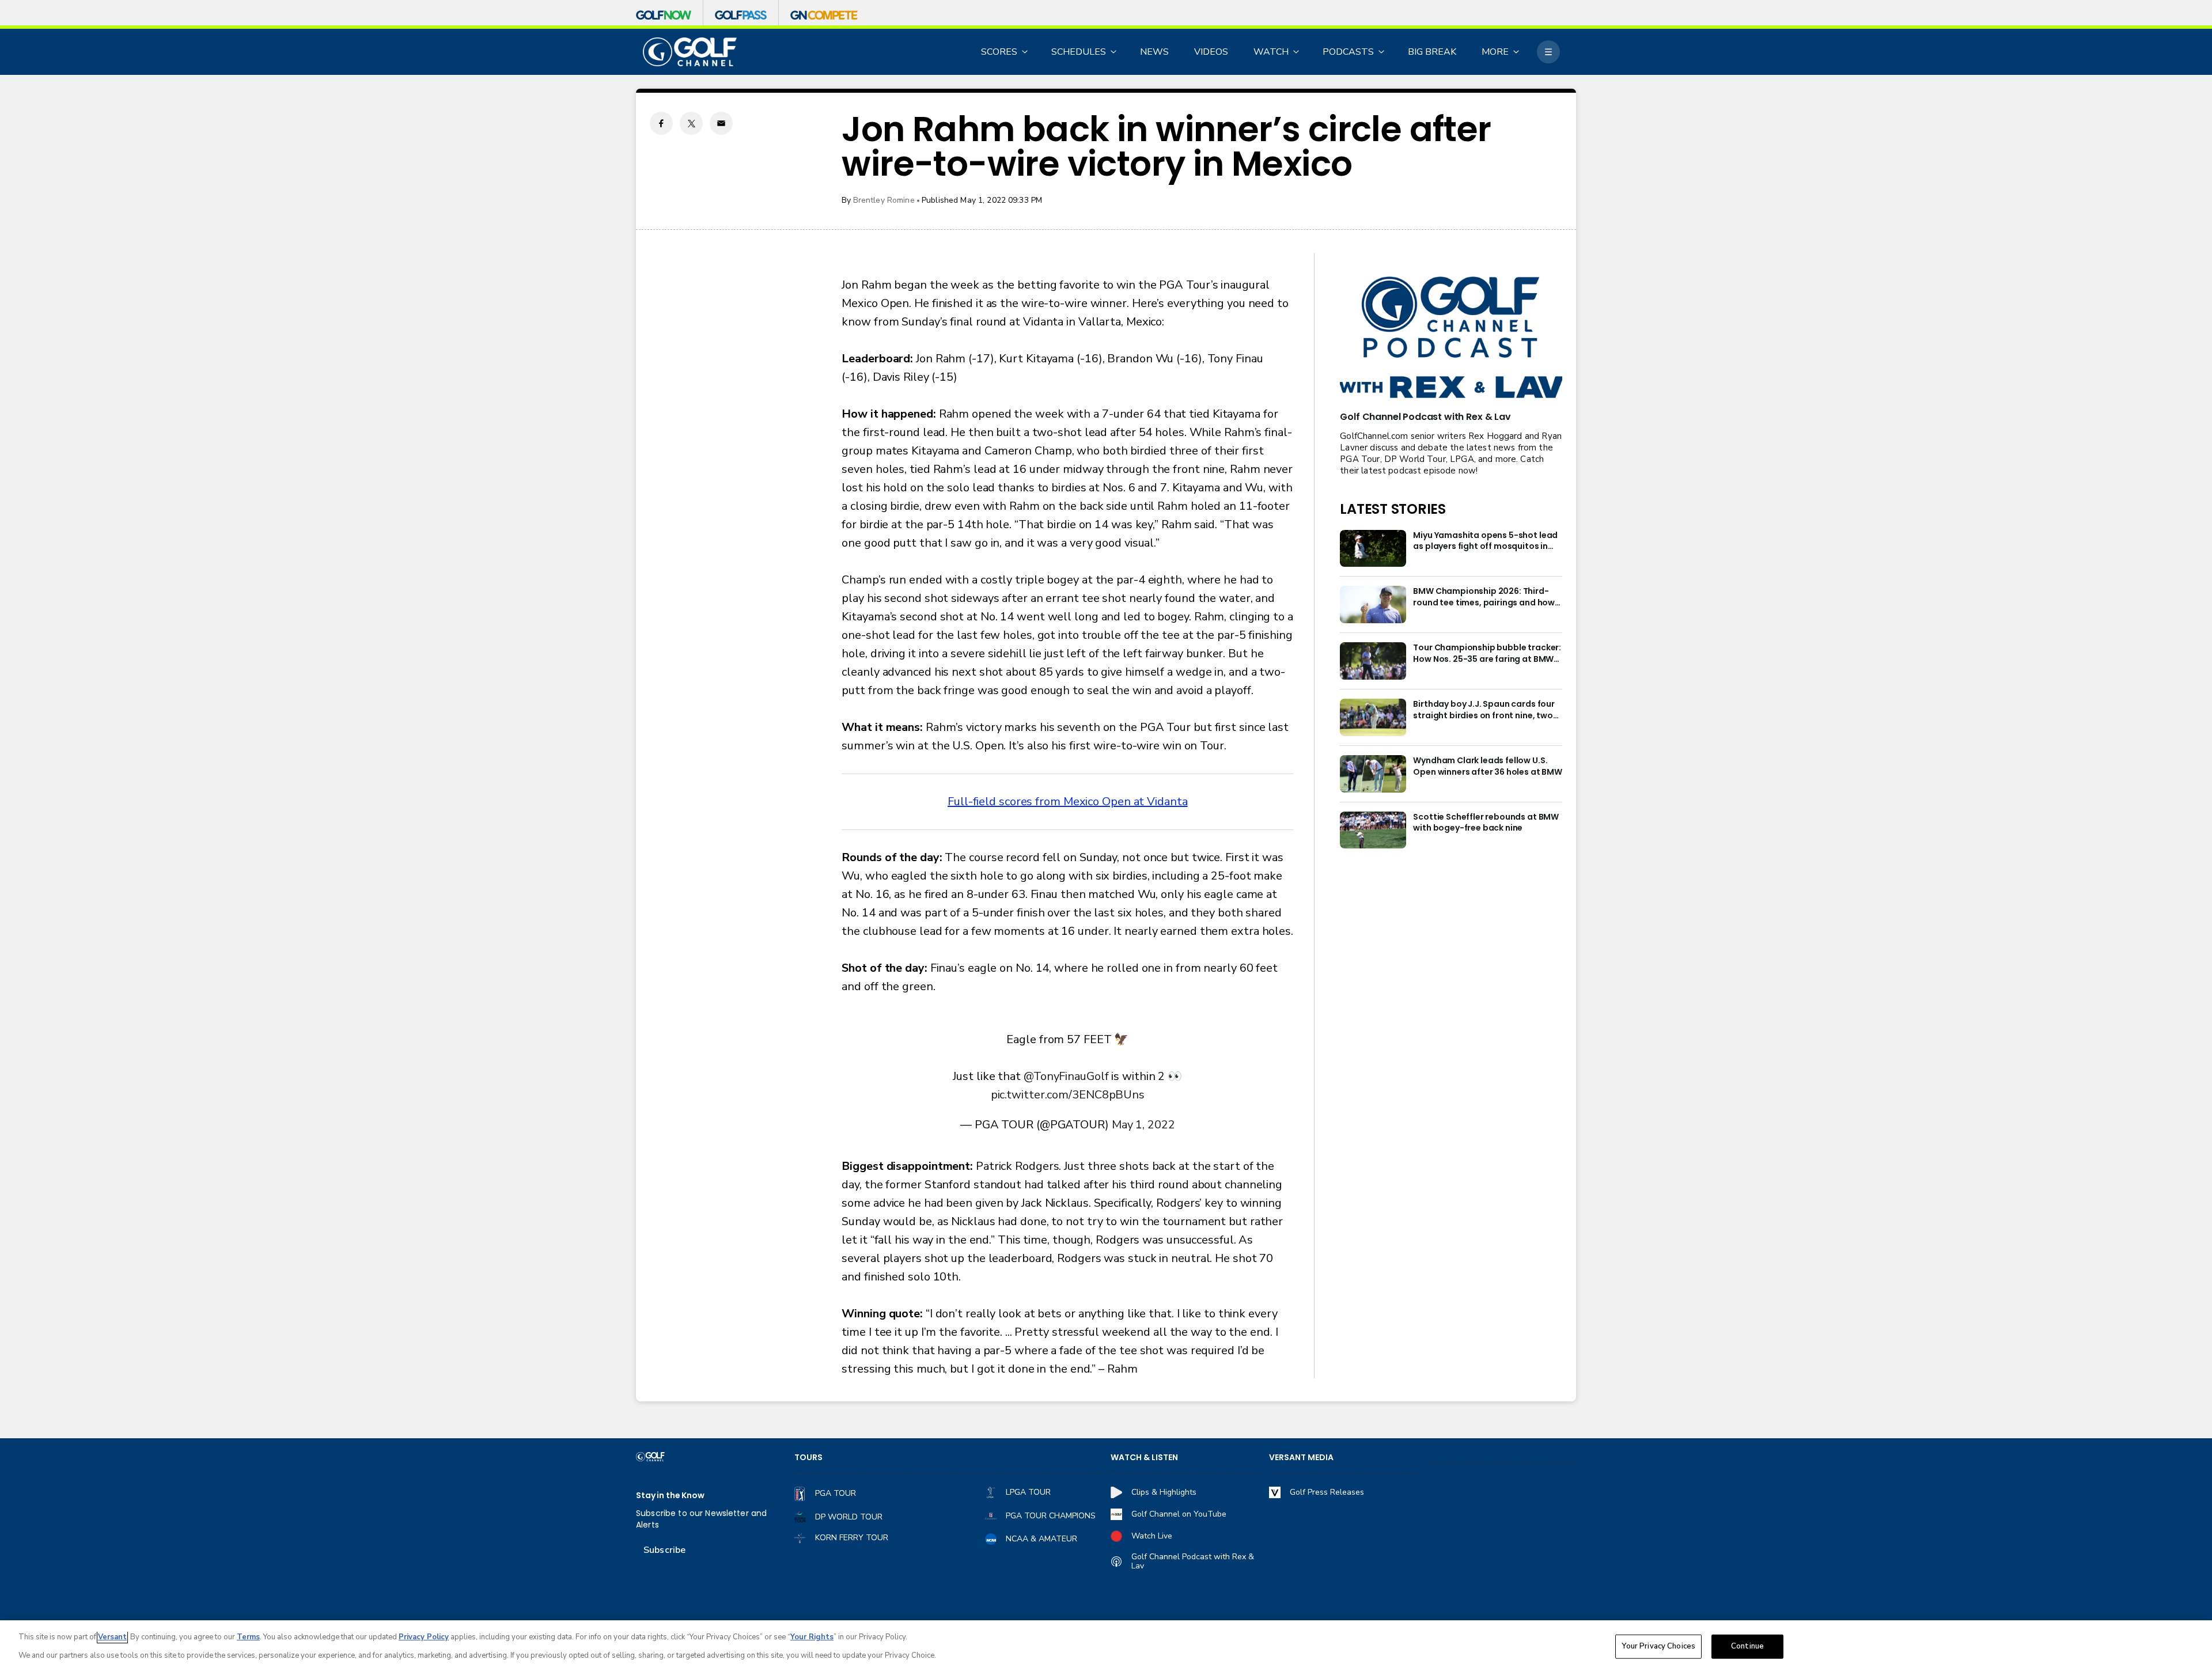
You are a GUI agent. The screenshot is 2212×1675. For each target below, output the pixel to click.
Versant (112, 1637)
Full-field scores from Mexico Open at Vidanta (1068, 802)
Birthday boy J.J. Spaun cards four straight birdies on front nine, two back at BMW (1484, 710)
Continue (1747, 1646)
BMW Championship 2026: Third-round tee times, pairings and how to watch (1484, 597)
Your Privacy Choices (1658, 1646)
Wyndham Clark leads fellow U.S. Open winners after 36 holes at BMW (1488, 766)
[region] (1106, 1648)
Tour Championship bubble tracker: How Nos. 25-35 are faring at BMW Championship (1487, 654)
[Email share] (721, 123)
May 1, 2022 (1143, 1125)
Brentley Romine (884, 200)
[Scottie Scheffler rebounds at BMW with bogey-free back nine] (1373, 830)
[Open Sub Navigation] (1025, 52)
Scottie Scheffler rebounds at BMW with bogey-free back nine (1486, 823)
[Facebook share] (661, 123)
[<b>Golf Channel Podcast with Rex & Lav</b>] (1451, 338)
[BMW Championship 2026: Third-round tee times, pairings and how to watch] (1373, 605)
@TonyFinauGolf (1066, 1076)
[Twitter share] (691, 123)
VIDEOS (1211, 52)
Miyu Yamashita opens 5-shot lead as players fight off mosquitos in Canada (1485, 541)
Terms (248, 1637)
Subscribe (664, 1550)
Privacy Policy (424, 1637)
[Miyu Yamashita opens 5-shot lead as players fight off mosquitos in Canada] (1373, 549)
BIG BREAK (1432, 52)
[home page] (690, 52)
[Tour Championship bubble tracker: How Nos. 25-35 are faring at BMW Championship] (1373, 661)
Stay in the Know (670, 1496)
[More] (1548, 52)
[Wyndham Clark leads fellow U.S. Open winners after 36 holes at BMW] (1373, 774)
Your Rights (812, 1637)
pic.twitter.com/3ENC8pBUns (1068, 1095)
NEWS (1154, 52)
